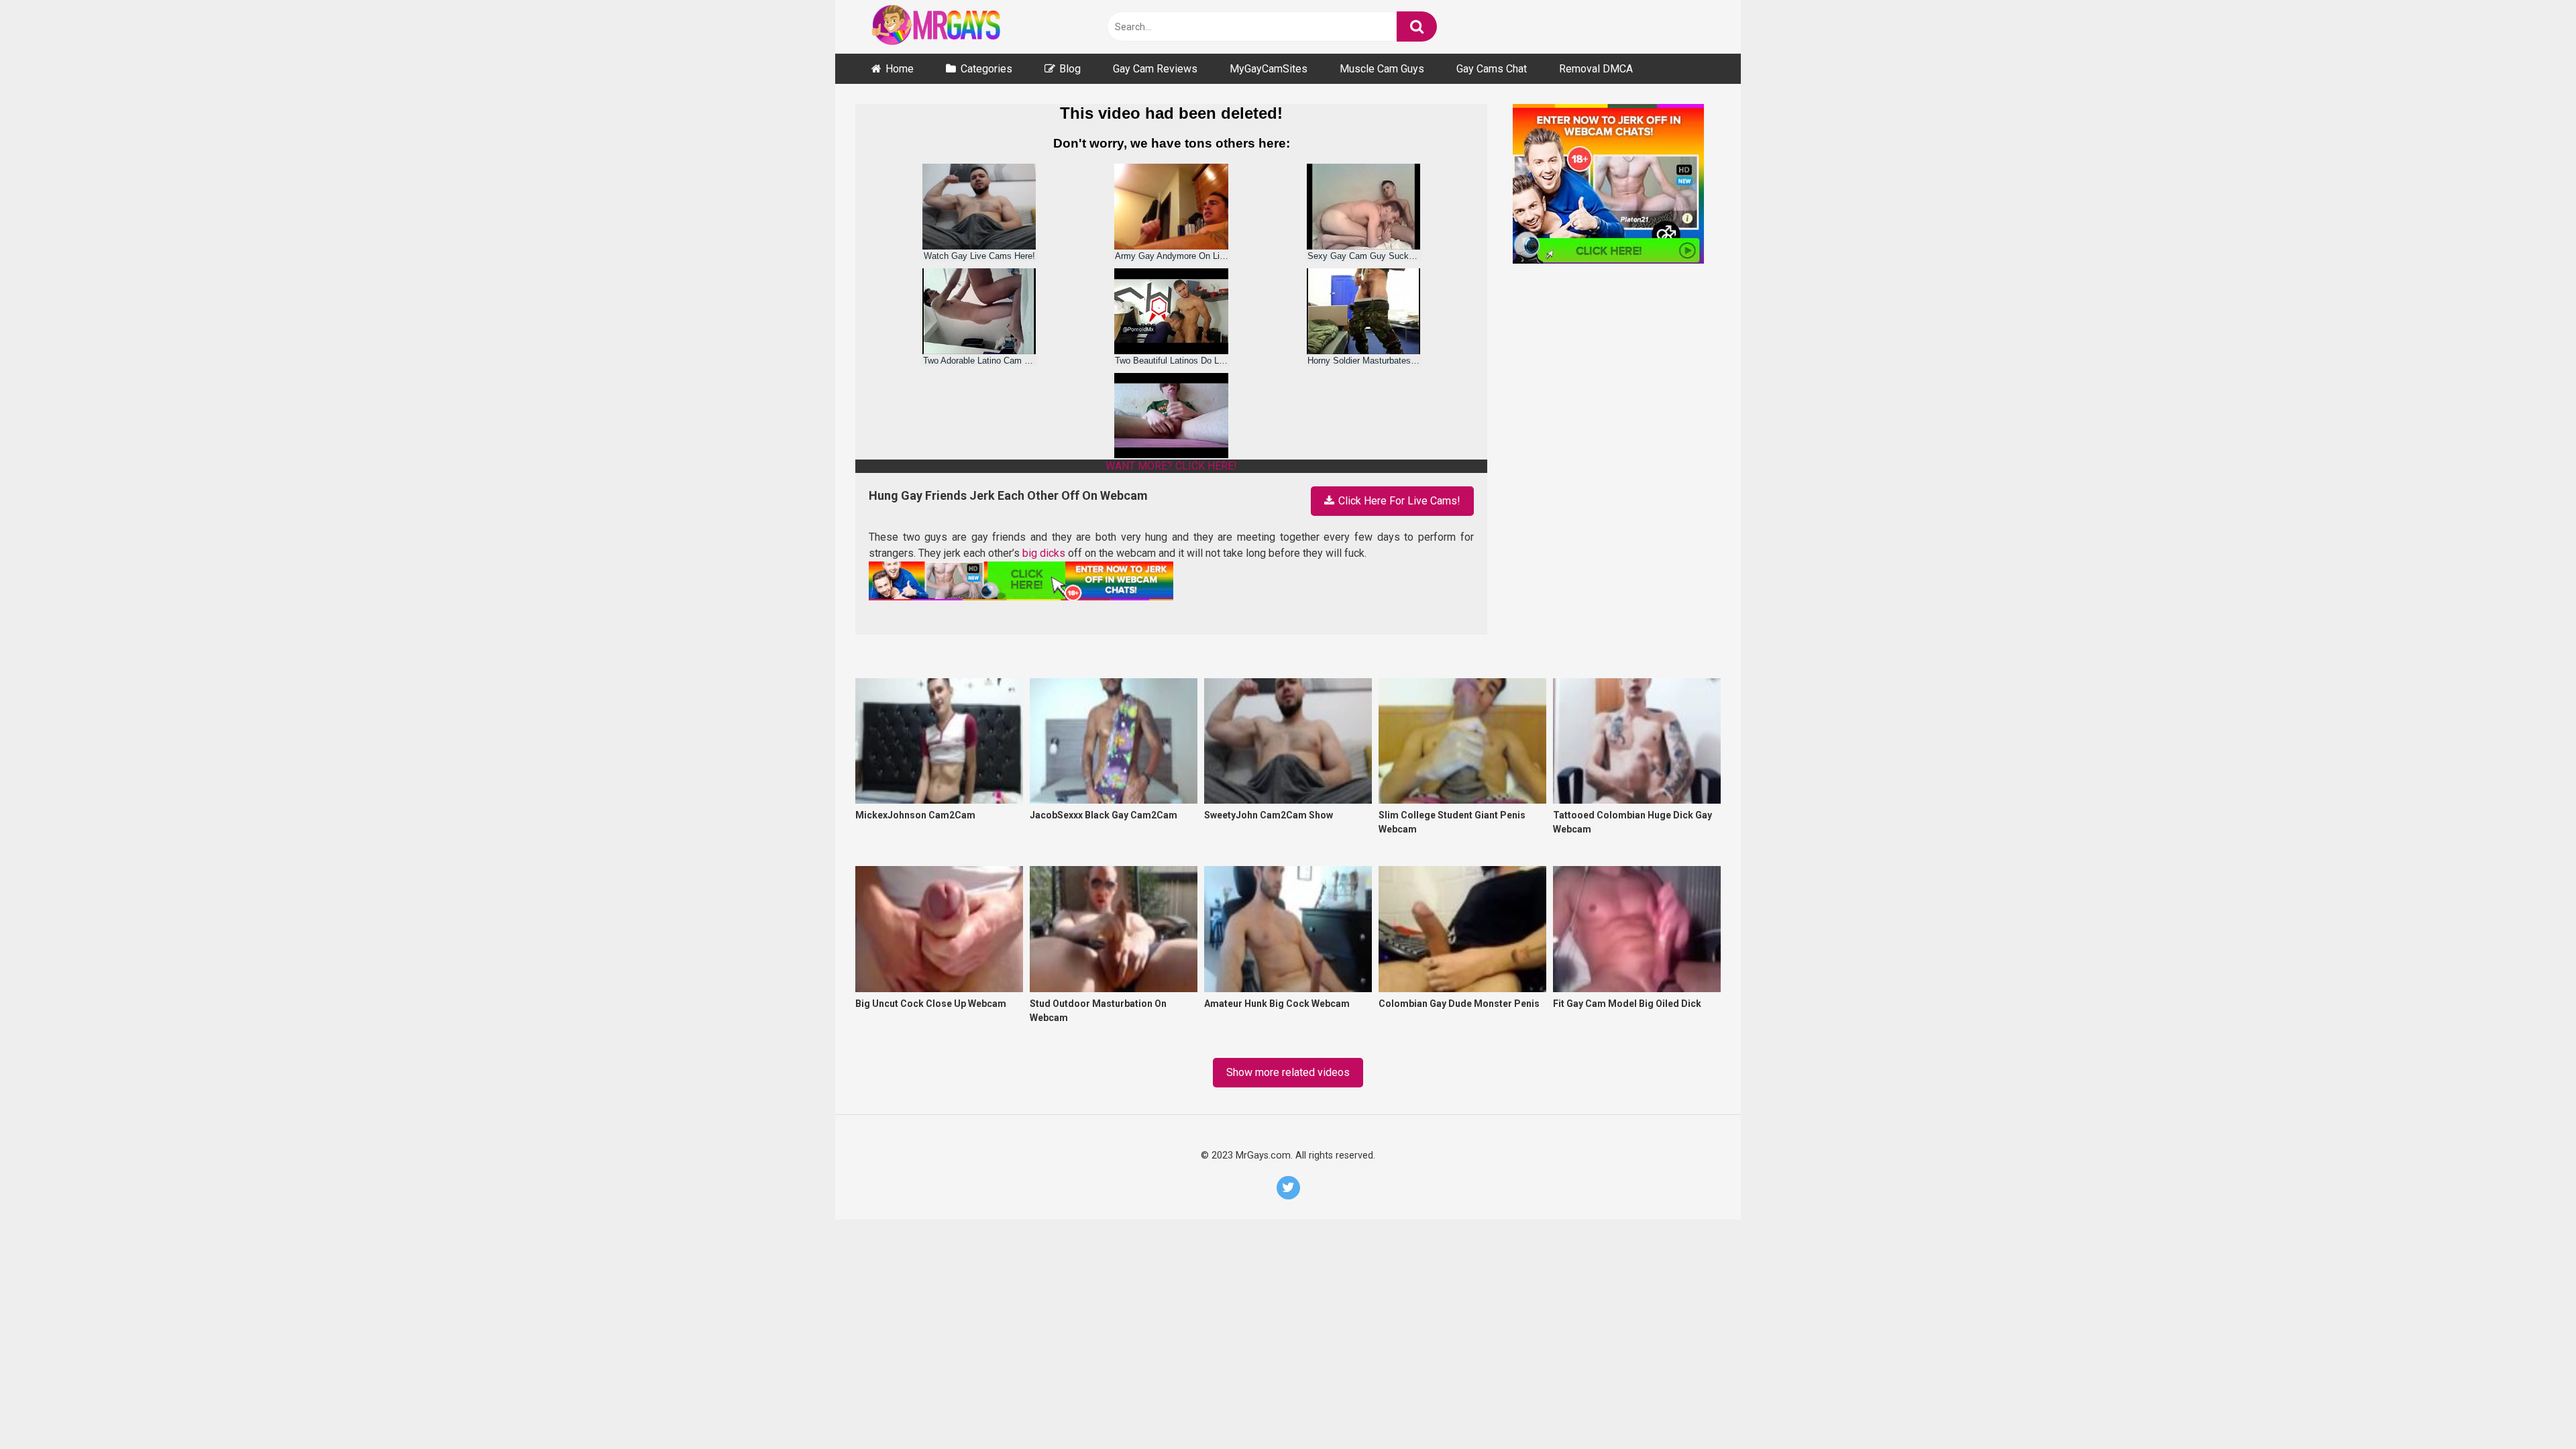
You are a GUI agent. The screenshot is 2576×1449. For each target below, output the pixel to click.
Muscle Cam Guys (1382, 69)
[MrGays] (956, 27)
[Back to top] (2530, 1407)
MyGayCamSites (1269, 69)
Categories (986, 69)
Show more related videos (1288, 1072)
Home (900, 69)
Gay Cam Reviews (1155, 69)
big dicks (1044, 553)
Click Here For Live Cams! (1398, 501)
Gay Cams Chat (1492, 69)
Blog (1070, 69)
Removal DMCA (1596, 69)
